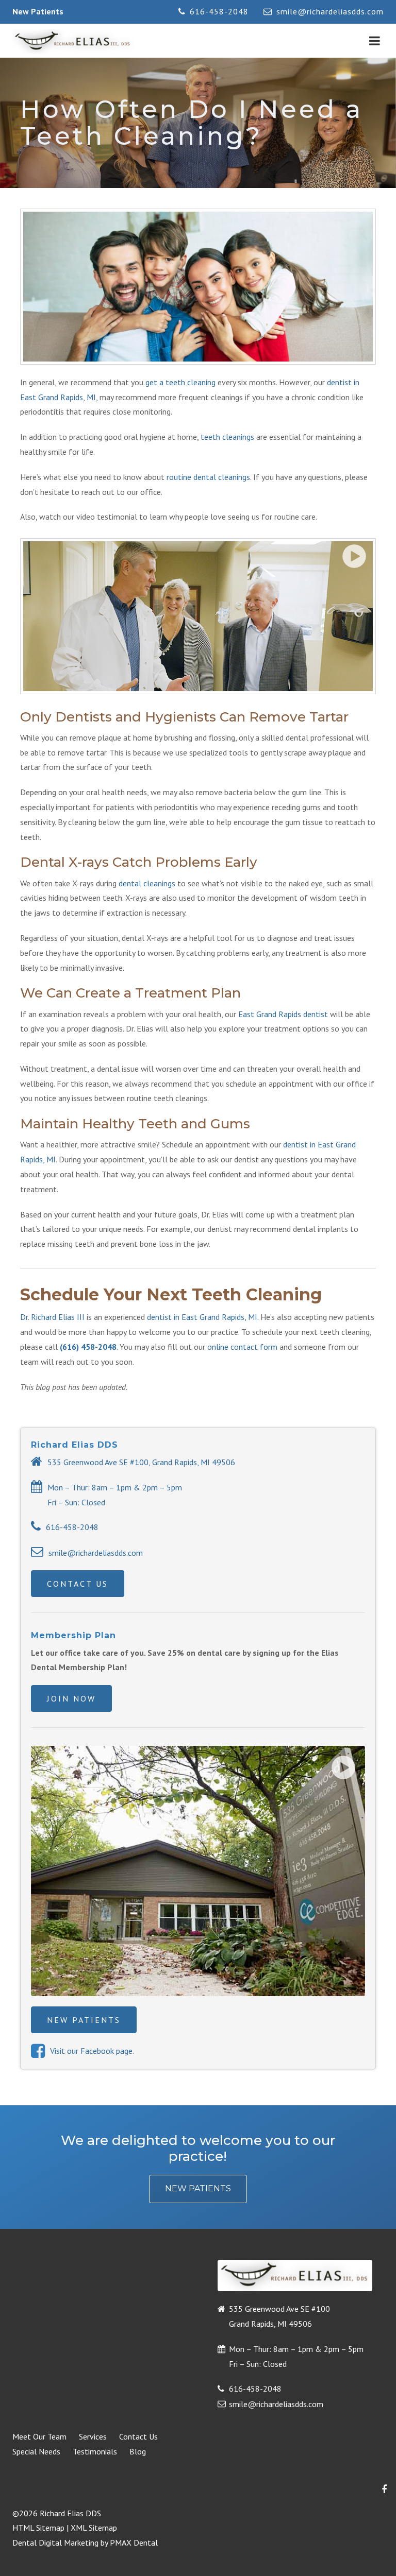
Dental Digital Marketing (55, 2543)
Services (93, 2436)
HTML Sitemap (38, 2528)
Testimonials (95, 2451)
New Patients (38, 11)
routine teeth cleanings (167, 1098)
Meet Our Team (39, 2436)
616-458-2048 (219, 11)
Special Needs (36, 2451)
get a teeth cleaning (180, 382)
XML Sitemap (94, 2528)
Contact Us (78, 1584)
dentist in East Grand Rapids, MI (202, 1317)
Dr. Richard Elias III (52, 1317)
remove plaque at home (111, 737)
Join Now (71, 1698)
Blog (138, 2451)
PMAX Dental (134, 2543)
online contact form (242, 1347)
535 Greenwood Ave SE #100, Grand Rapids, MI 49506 (141, 1462)
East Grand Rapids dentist (283, 1014)
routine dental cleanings (208, 477)
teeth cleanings (227, 437)
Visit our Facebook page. (92, 2051)
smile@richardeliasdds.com (330, 11)
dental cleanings (147, 883)
